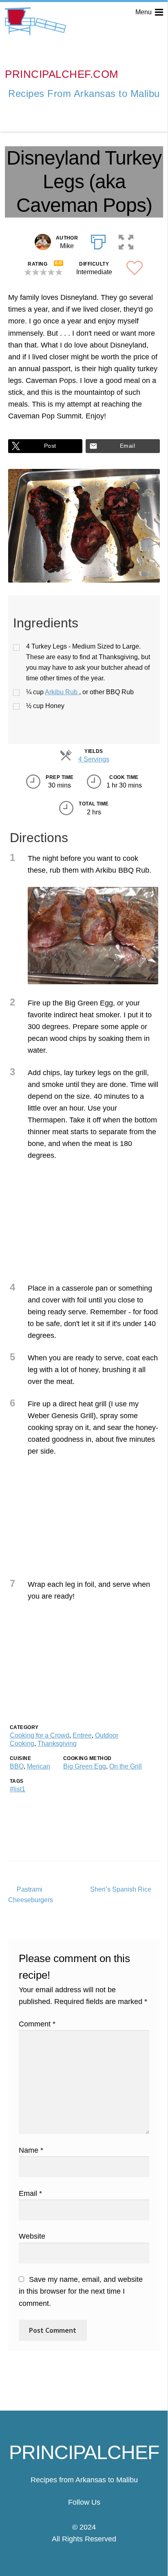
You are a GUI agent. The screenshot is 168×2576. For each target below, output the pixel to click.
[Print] (98, 240)
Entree (82, 1735)
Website (32, 2236)
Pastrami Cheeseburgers (31, 1894)
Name (31, 2150)
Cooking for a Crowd (40, 1735)
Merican (39, 1766)
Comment (37, 2024)
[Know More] (84, 2515)
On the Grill (126, 1766)
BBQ (17, 1766)
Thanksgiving (57, 1743)
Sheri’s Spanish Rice (121, 1890)
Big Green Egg (85, 1766)
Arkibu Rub (62, 692)
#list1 (18, 1789)
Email (127, 446)
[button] (126, 240)
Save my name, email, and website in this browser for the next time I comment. (81, 2291)
